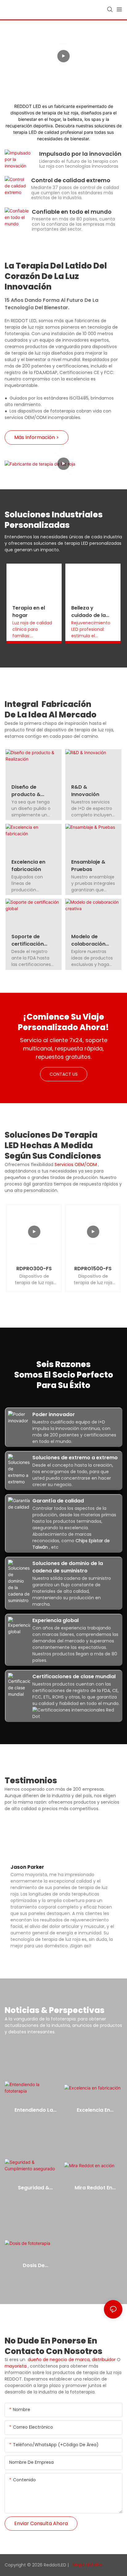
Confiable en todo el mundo (72, 212)
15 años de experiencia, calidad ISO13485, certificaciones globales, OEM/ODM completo (66, 71)
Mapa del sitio (87, 2565)
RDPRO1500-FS (93, 1269)
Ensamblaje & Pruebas (88, 866)
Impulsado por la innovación (80, 154)
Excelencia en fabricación (28, 866)
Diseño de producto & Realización (26, 791)
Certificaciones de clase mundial (74, 1676)
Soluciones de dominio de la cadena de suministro (68, 1567)
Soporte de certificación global (28, 940)
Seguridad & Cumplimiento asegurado (34, 2188)
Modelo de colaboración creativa (88, 940)
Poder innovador (54, 1414)
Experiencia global (55, 1620)
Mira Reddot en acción (93, 2188)
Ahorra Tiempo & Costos (66, 41)
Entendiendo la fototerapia (34, 2110)
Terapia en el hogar (29, 612)
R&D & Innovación (85, 791)
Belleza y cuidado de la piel (88, 612)
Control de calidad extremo (71, 180)
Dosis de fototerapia (34, 2266)
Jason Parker (27, 1867)
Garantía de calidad (58, 1501)
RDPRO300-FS (34, 1269)
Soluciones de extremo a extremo (75, 1458)
